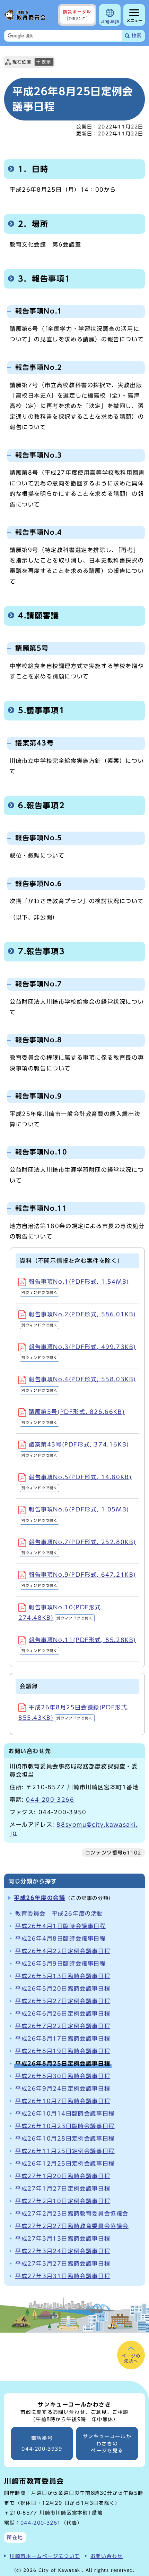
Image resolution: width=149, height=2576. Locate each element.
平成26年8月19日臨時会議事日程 (63, 2051)
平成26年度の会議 (40, 1898)
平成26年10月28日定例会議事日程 (65, 2139)
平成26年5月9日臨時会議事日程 (61, 1964)
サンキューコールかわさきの (107, 2444)
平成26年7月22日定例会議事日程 (63, 2026)
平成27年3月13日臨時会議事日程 (63, 2239)
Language (110, 21)
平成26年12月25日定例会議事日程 (65, 2164)
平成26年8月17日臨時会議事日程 (63, 2039)
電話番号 (42, 2444)
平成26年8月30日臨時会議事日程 (63, 2076)
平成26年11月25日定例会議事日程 (65, 2151)
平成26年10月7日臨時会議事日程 (63, 2101)
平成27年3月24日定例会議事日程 (63, 2251)
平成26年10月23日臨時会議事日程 (65, 2126)
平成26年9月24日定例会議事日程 (63, 2089)
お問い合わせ (107, 2556)
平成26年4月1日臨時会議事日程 (61, 1926)
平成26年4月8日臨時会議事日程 (61, 1939)
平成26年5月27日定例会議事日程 (63, 2001)
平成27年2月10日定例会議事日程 (63, 2201)
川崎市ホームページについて (45, 2556)
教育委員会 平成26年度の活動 (59, 1914)
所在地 (15, 2537)
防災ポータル (77, 15)
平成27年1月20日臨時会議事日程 (63, 2176)
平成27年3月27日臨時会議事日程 (63, 2264)
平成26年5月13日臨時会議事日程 (63, 1976)
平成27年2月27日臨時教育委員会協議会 (72, 2226)
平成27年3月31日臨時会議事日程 (63, 2276)
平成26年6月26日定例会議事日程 (63, 2014)
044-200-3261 (41, 2523)
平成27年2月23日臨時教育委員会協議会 (72, 2214)
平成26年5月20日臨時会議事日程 (63, 1989)
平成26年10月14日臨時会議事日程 (65, 2114)
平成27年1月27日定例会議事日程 (63, 2189)
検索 (137, 36)
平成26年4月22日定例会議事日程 (63, 1951)
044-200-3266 (50, 1800)
